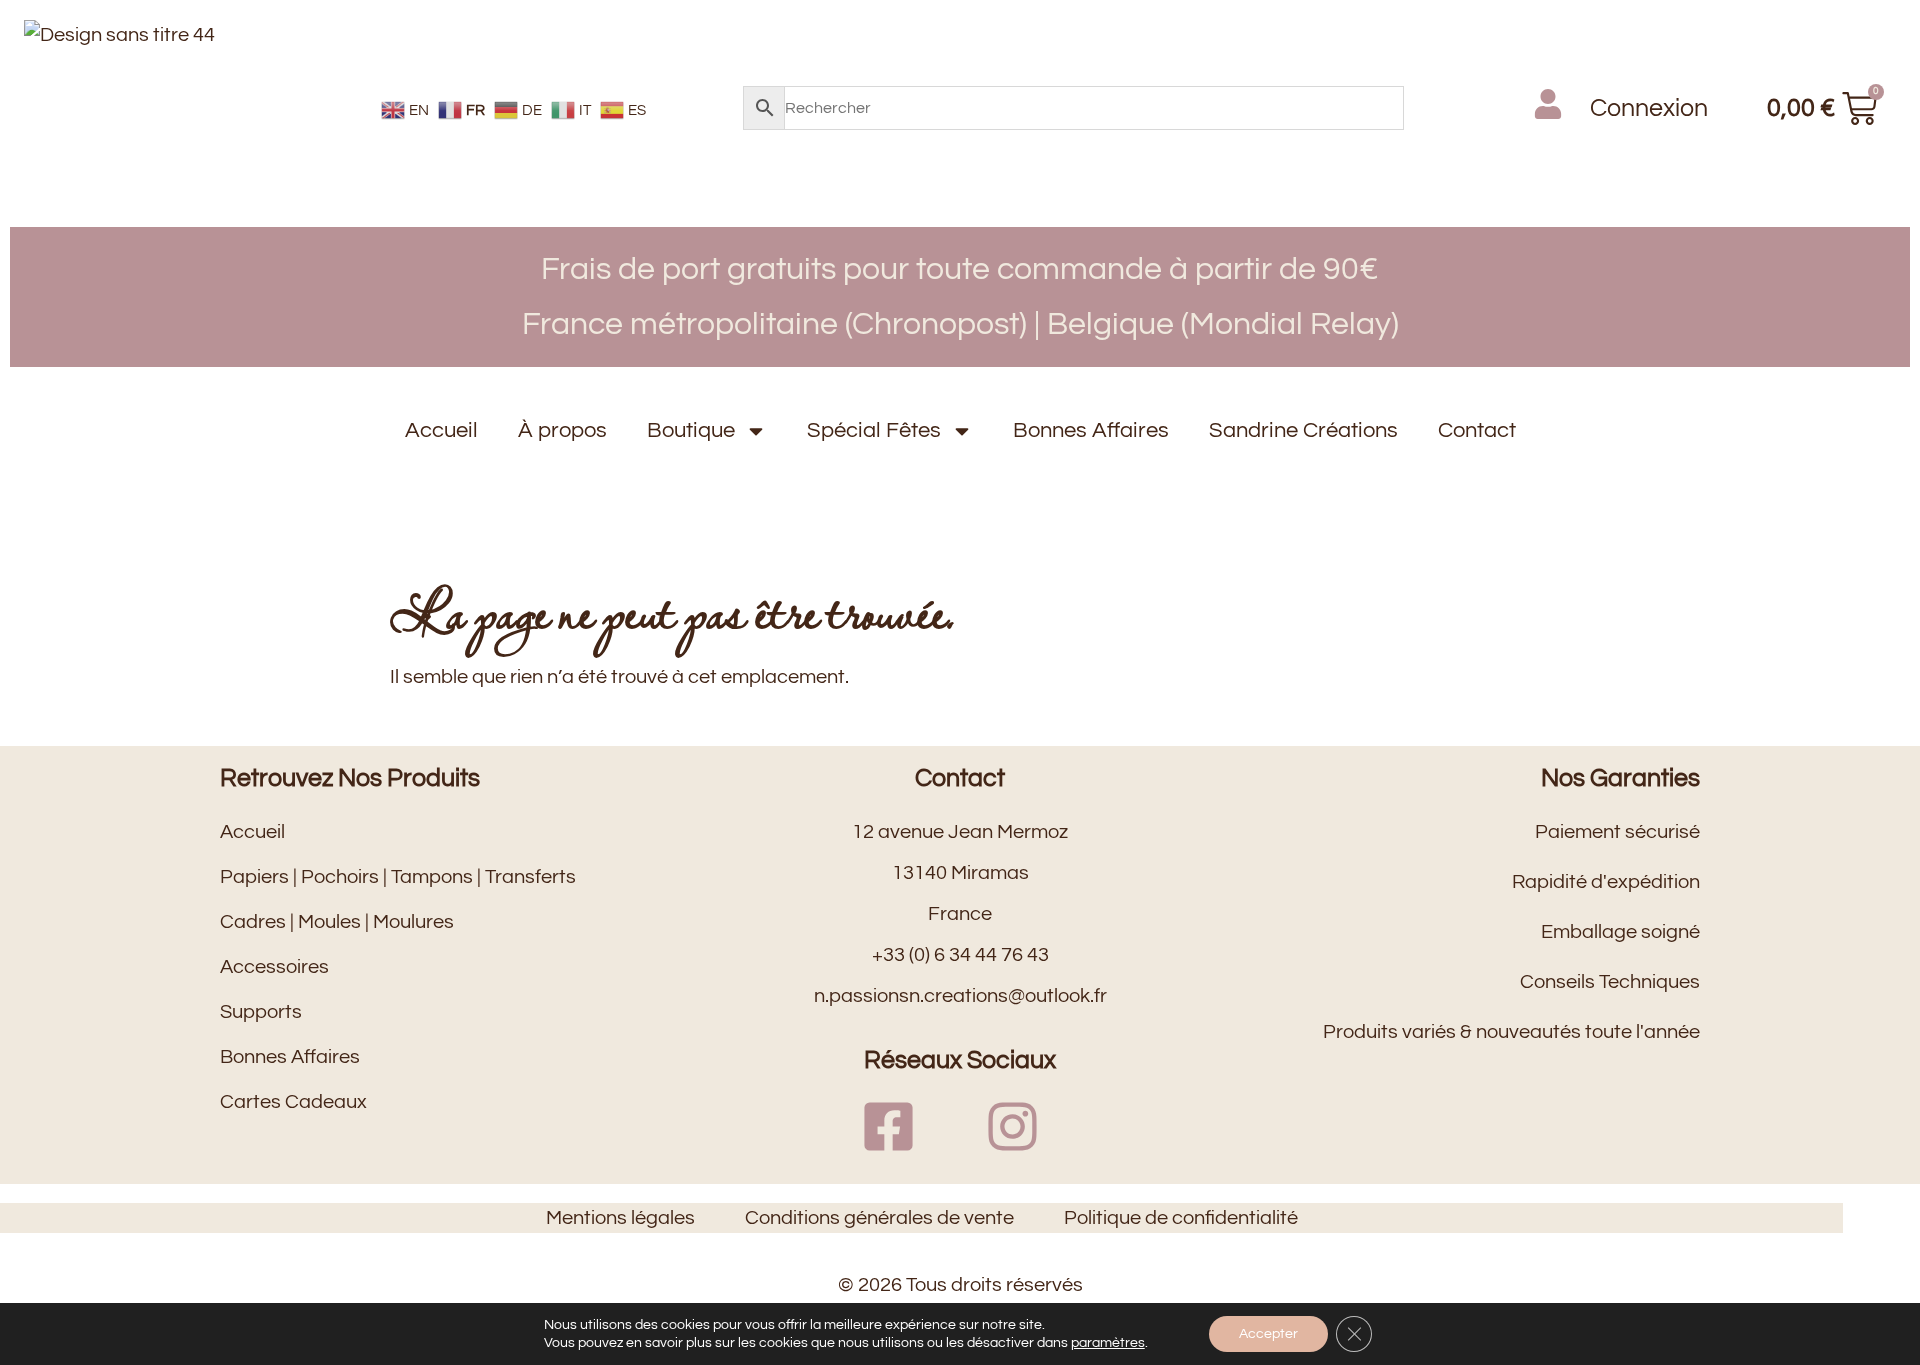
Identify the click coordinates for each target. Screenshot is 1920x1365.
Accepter (1268, 1334)
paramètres (1108, 1343)
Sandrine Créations (1303, 430)
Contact (1477, 430)
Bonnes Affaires (1091, 430)
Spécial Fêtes (874, 430)
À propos (562, 430)
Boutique (691, 430)
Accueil (441, 430)
